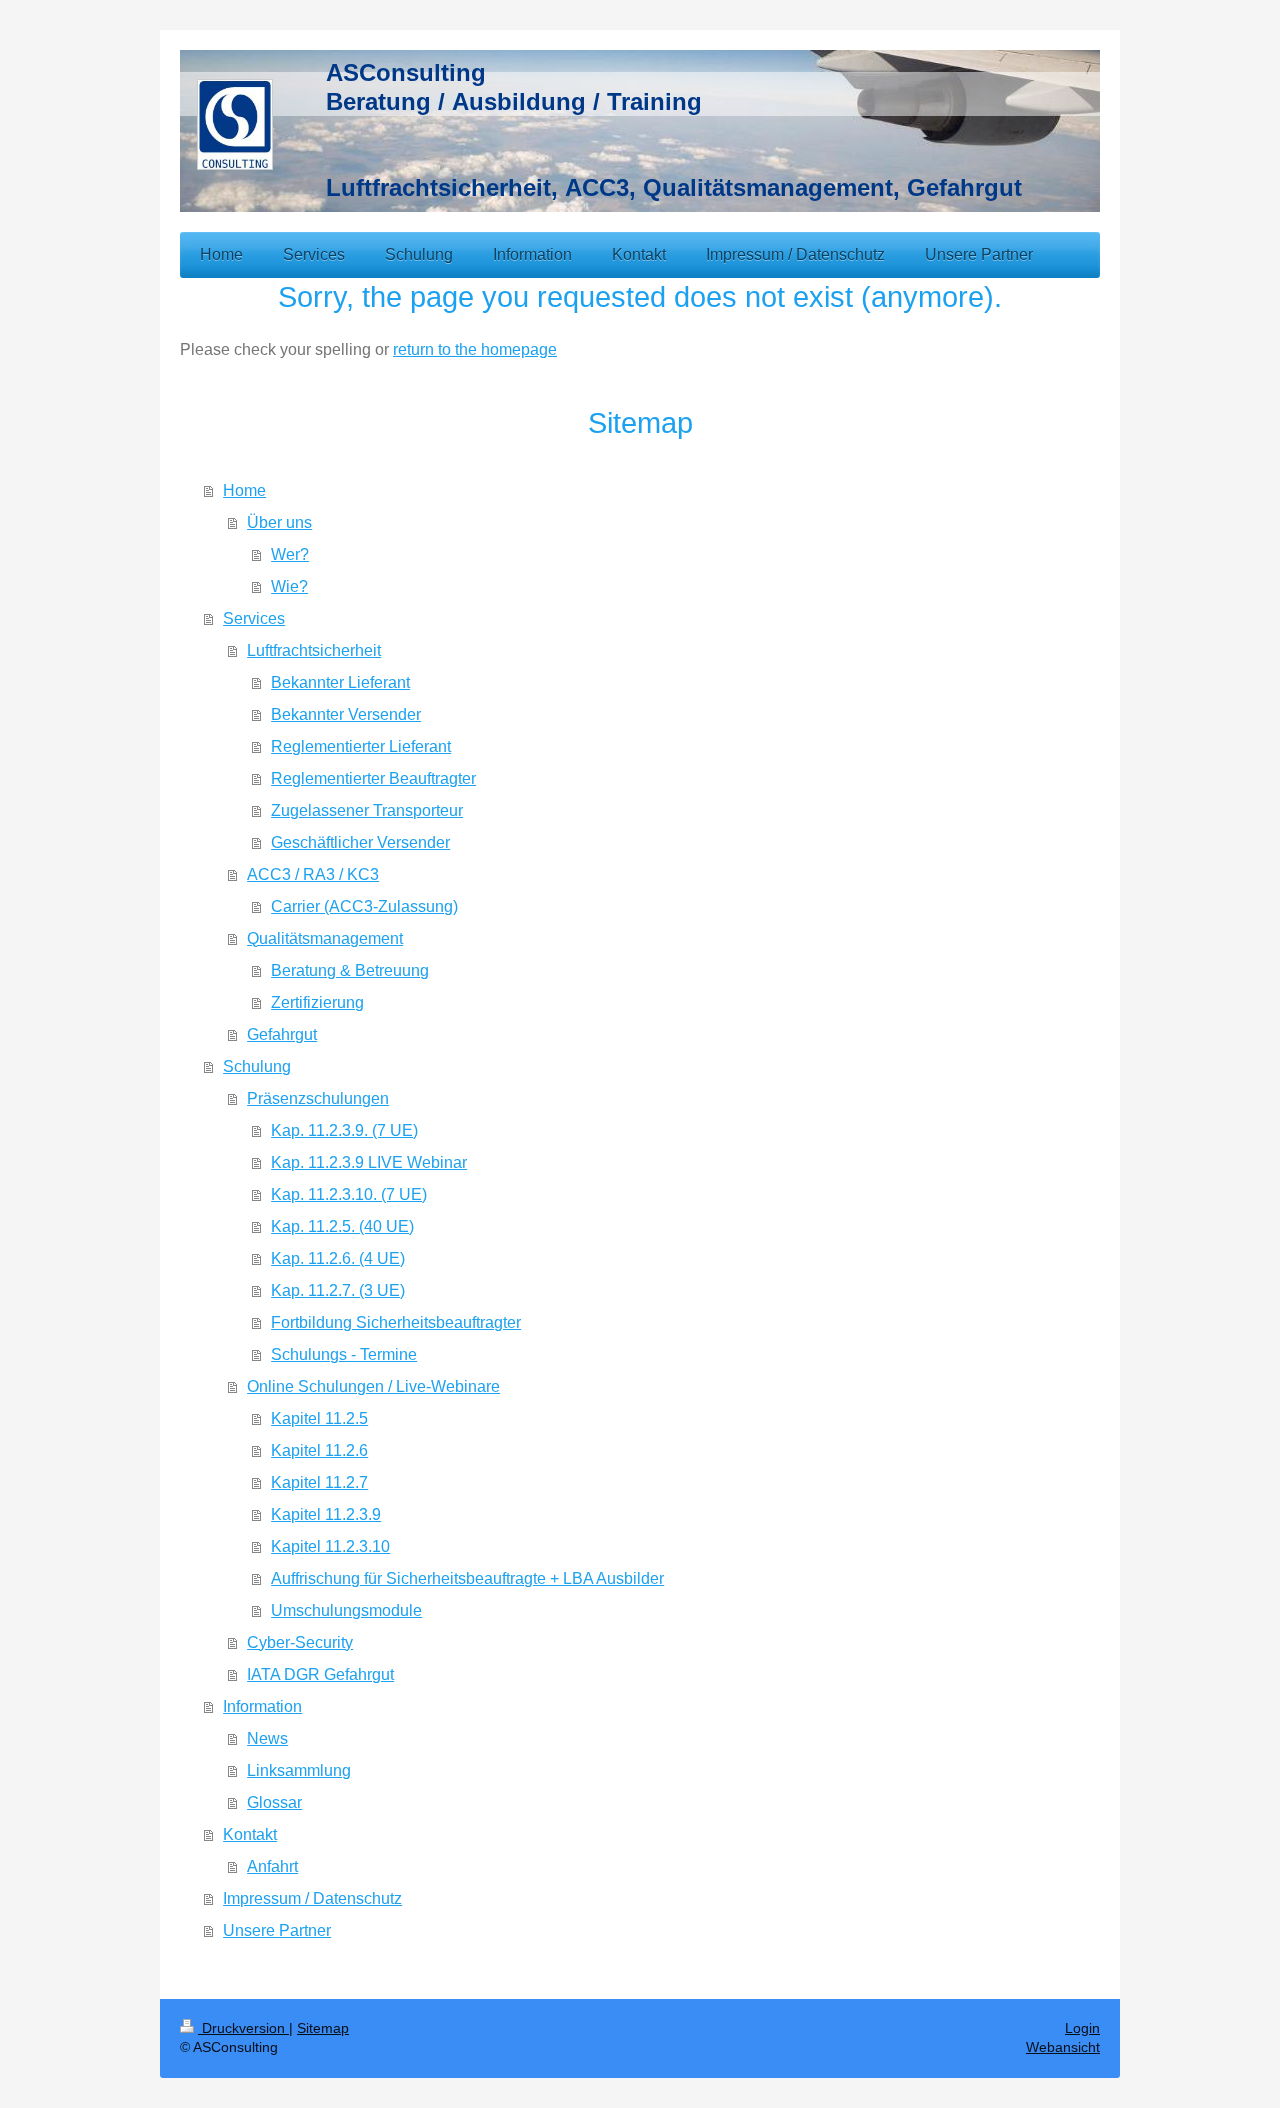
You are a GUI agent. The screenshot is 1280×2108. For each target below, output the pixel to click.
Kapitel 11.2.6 (319, 1450)
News (267, 1738)
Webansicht (1063, 2047)
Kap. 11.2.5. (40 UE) (342, 1226)
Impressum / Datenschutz (312, 1898)
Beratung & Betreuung (350, 970)
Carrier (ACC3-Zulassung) (364, 906)
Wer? (290, 554)
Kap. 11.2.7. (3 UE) (338, 1290)
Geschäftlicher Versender (360, 842)
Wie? (289, 586)
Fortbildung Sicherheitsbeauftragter (396, 1322)
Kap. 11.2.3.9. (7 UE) (344, 1130)
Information (262, 1706)
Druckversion (243, 2028)
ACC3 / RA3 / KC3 (313, 874)
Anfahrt (272, 1866)
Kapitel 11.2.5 (319, 1418)
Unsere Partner (277, 1930)
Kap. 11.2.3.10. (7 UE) (349, 1194)
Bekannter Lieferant (340, 682)
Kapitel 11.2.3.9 (326, 1514)
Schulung (257, 1066)
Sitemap (323, 2028)
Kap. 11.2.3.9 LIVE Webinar (369, 1162)
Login (1082, 2028)
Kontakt (250, 1834)
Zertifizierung (317, 1002)
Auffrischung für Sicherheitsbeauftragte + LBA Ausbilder (467, 1578)
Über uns (279, 522)
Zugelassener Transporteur (367, 810)
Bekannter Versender (346, 714)
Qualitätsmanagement (325, 938)
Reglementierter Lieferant (361, 746)
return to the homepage (475, 349)
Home (244, 490)
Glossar (274, 1802)
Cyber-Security (300, 1642)
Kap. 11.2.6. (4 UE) (338, 1258)
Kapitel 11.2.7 (319, 1482)
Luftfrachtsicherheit (314, 650)
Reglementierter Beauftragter (373, 778)
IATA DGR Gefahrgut (320, 1674)
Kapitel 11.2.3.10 (330, 1546)
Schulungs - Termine (344, 1354)
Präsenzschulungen (318, 1098)
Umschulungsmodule (346, 1610)
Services (254, 618)
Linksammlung (299, 1770)
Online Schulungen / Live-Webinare (373, 1386)
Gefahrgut (282, 1034)
